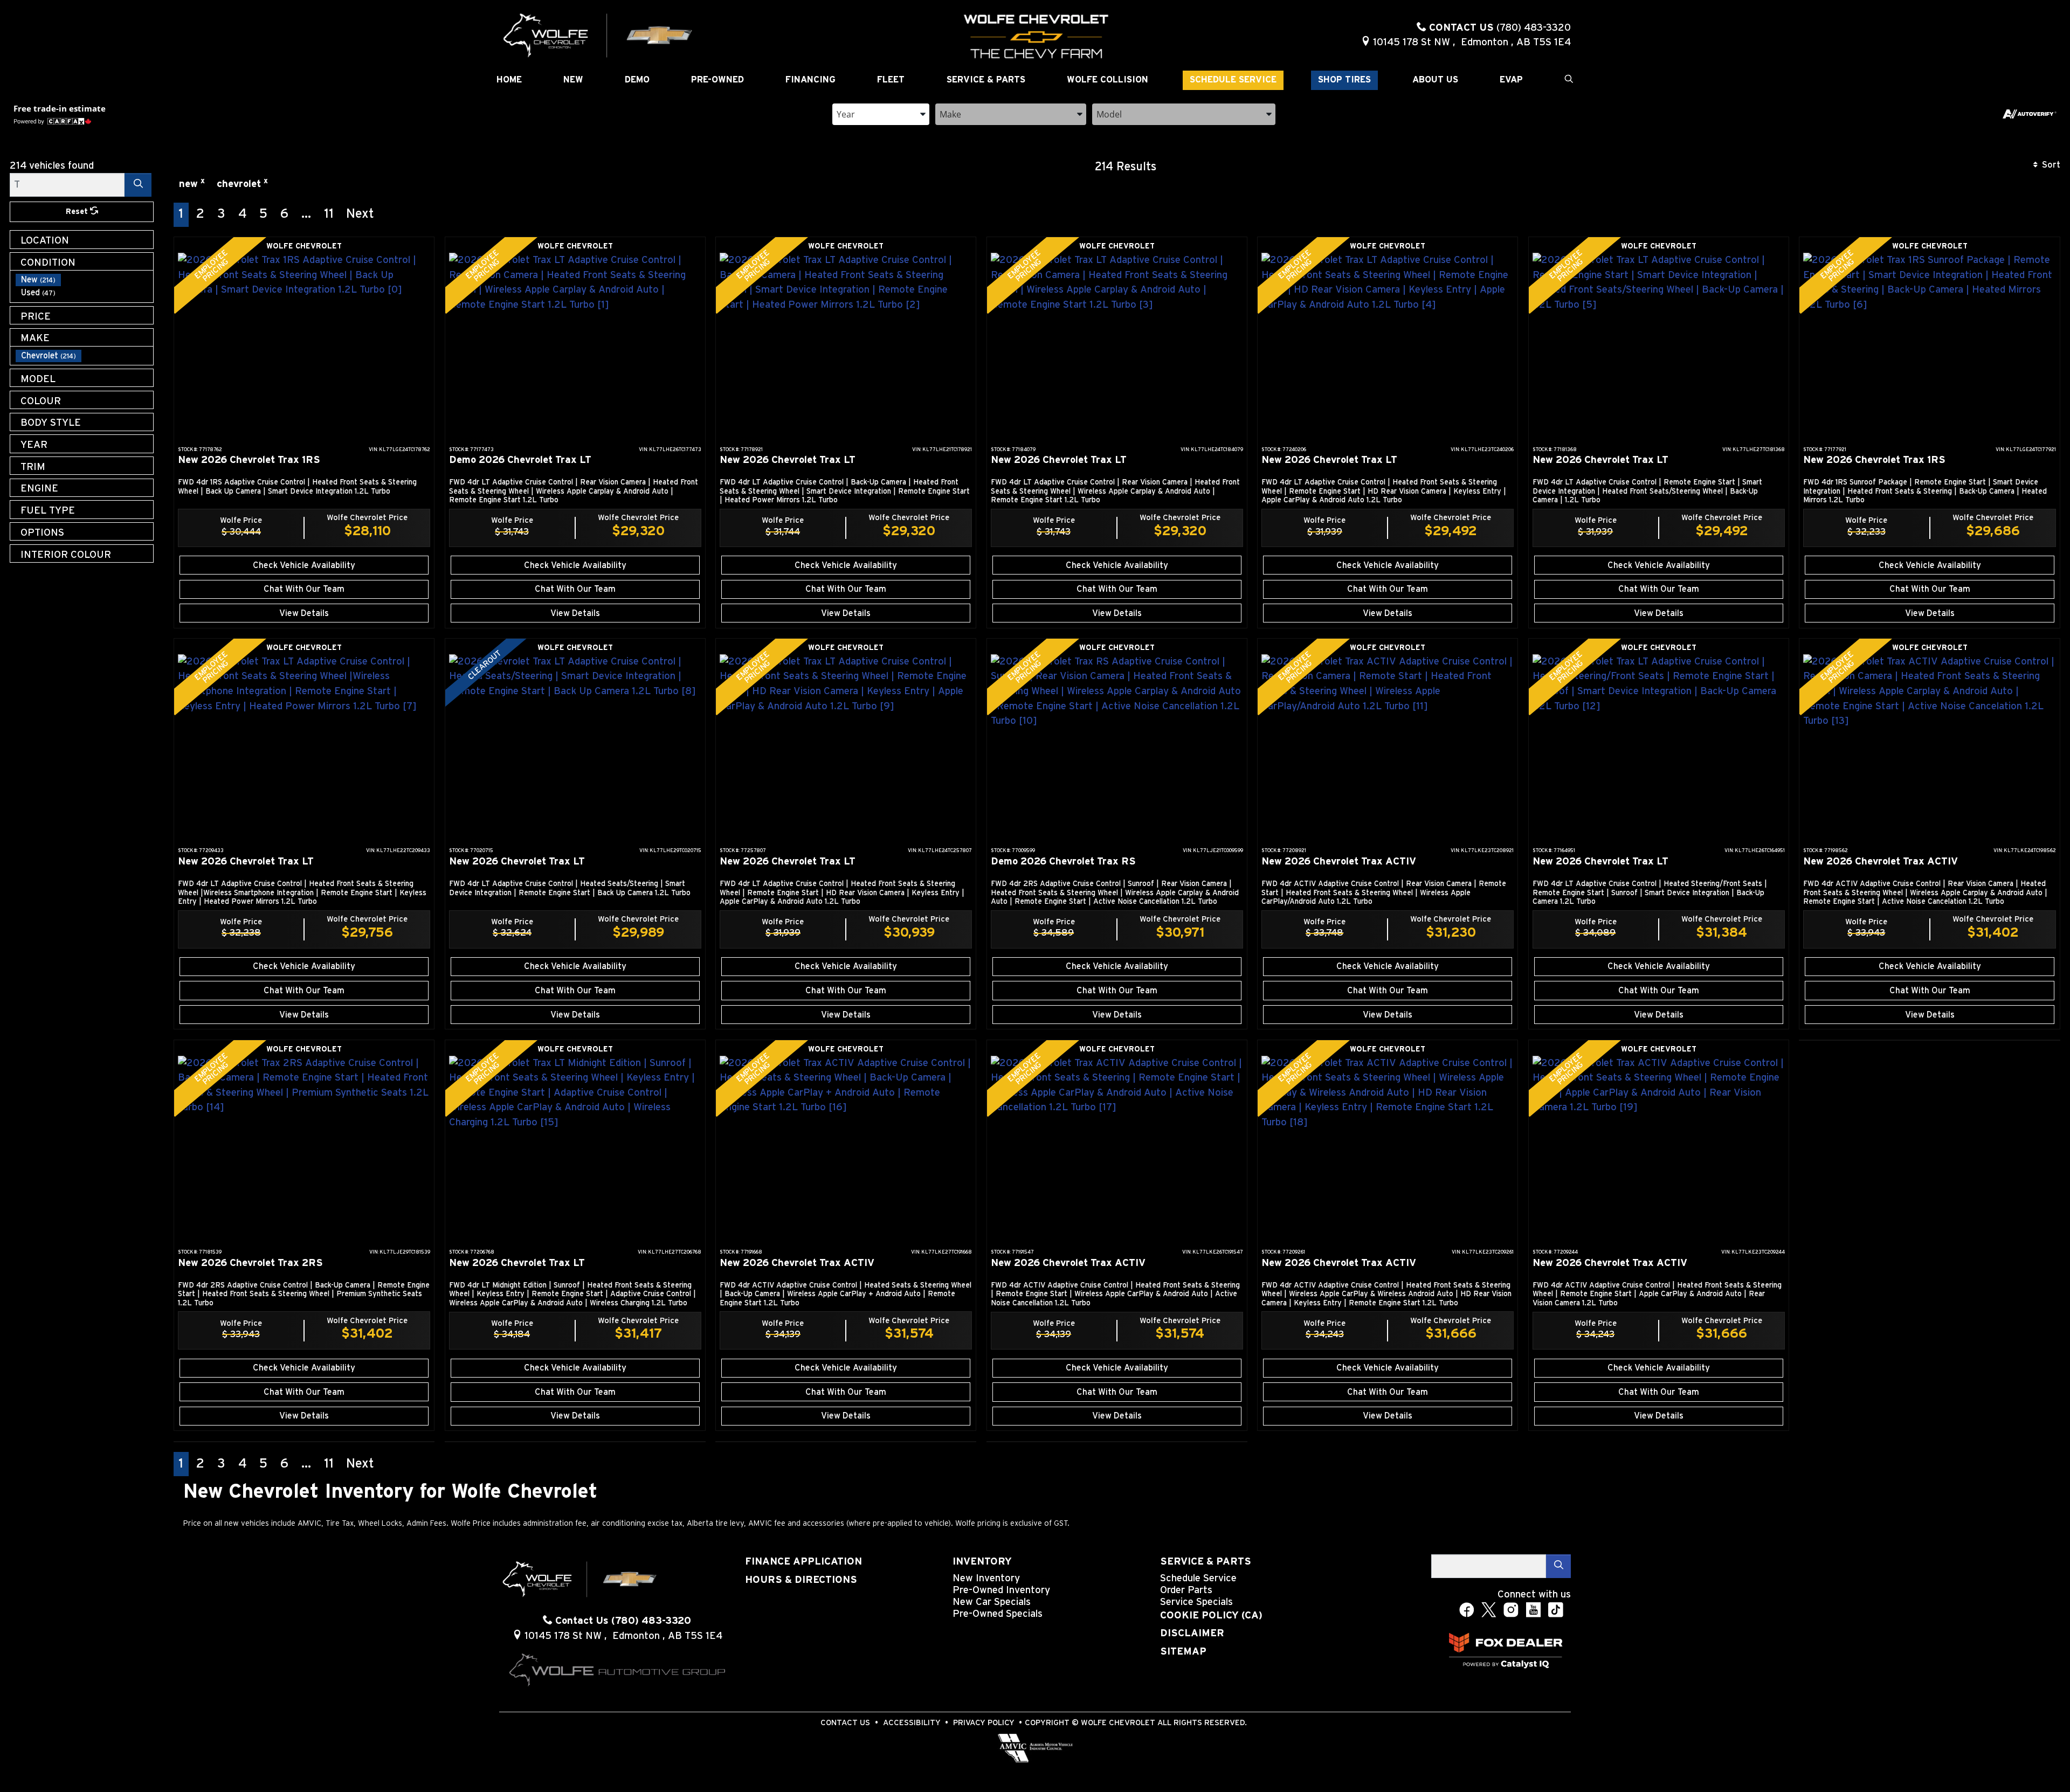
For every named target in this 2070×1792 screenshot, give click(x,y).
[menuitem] (85, 280)
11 (329, 214)
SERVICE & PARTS (1206, 1562)
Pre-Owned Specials (998, 1614)
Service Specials (1196, 1602)
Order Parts (1186, 1590)
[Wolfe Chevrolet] (598, 35)
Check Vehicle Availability (304, 565)
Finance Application (803, 1562)
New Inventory (986, 1578)
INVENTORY (982, 1562)
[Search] (138, 185)
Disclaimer (1192, 1633)
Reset (78, 212)
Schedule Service (1198, 1578)
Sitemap (1183, 1652)
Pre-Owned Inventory (1001, 1590)
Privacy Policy (984, 1723)
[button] (509, 80)
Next (360, 214)
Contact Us (845, 1723)
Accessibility (912, 1723)
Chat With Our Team (304, 589)
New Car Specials (992, 1602)
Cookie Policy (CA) (1211, 1615)
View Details (304, 613)
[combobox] (881, 113)
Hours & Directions (801, 1580)
